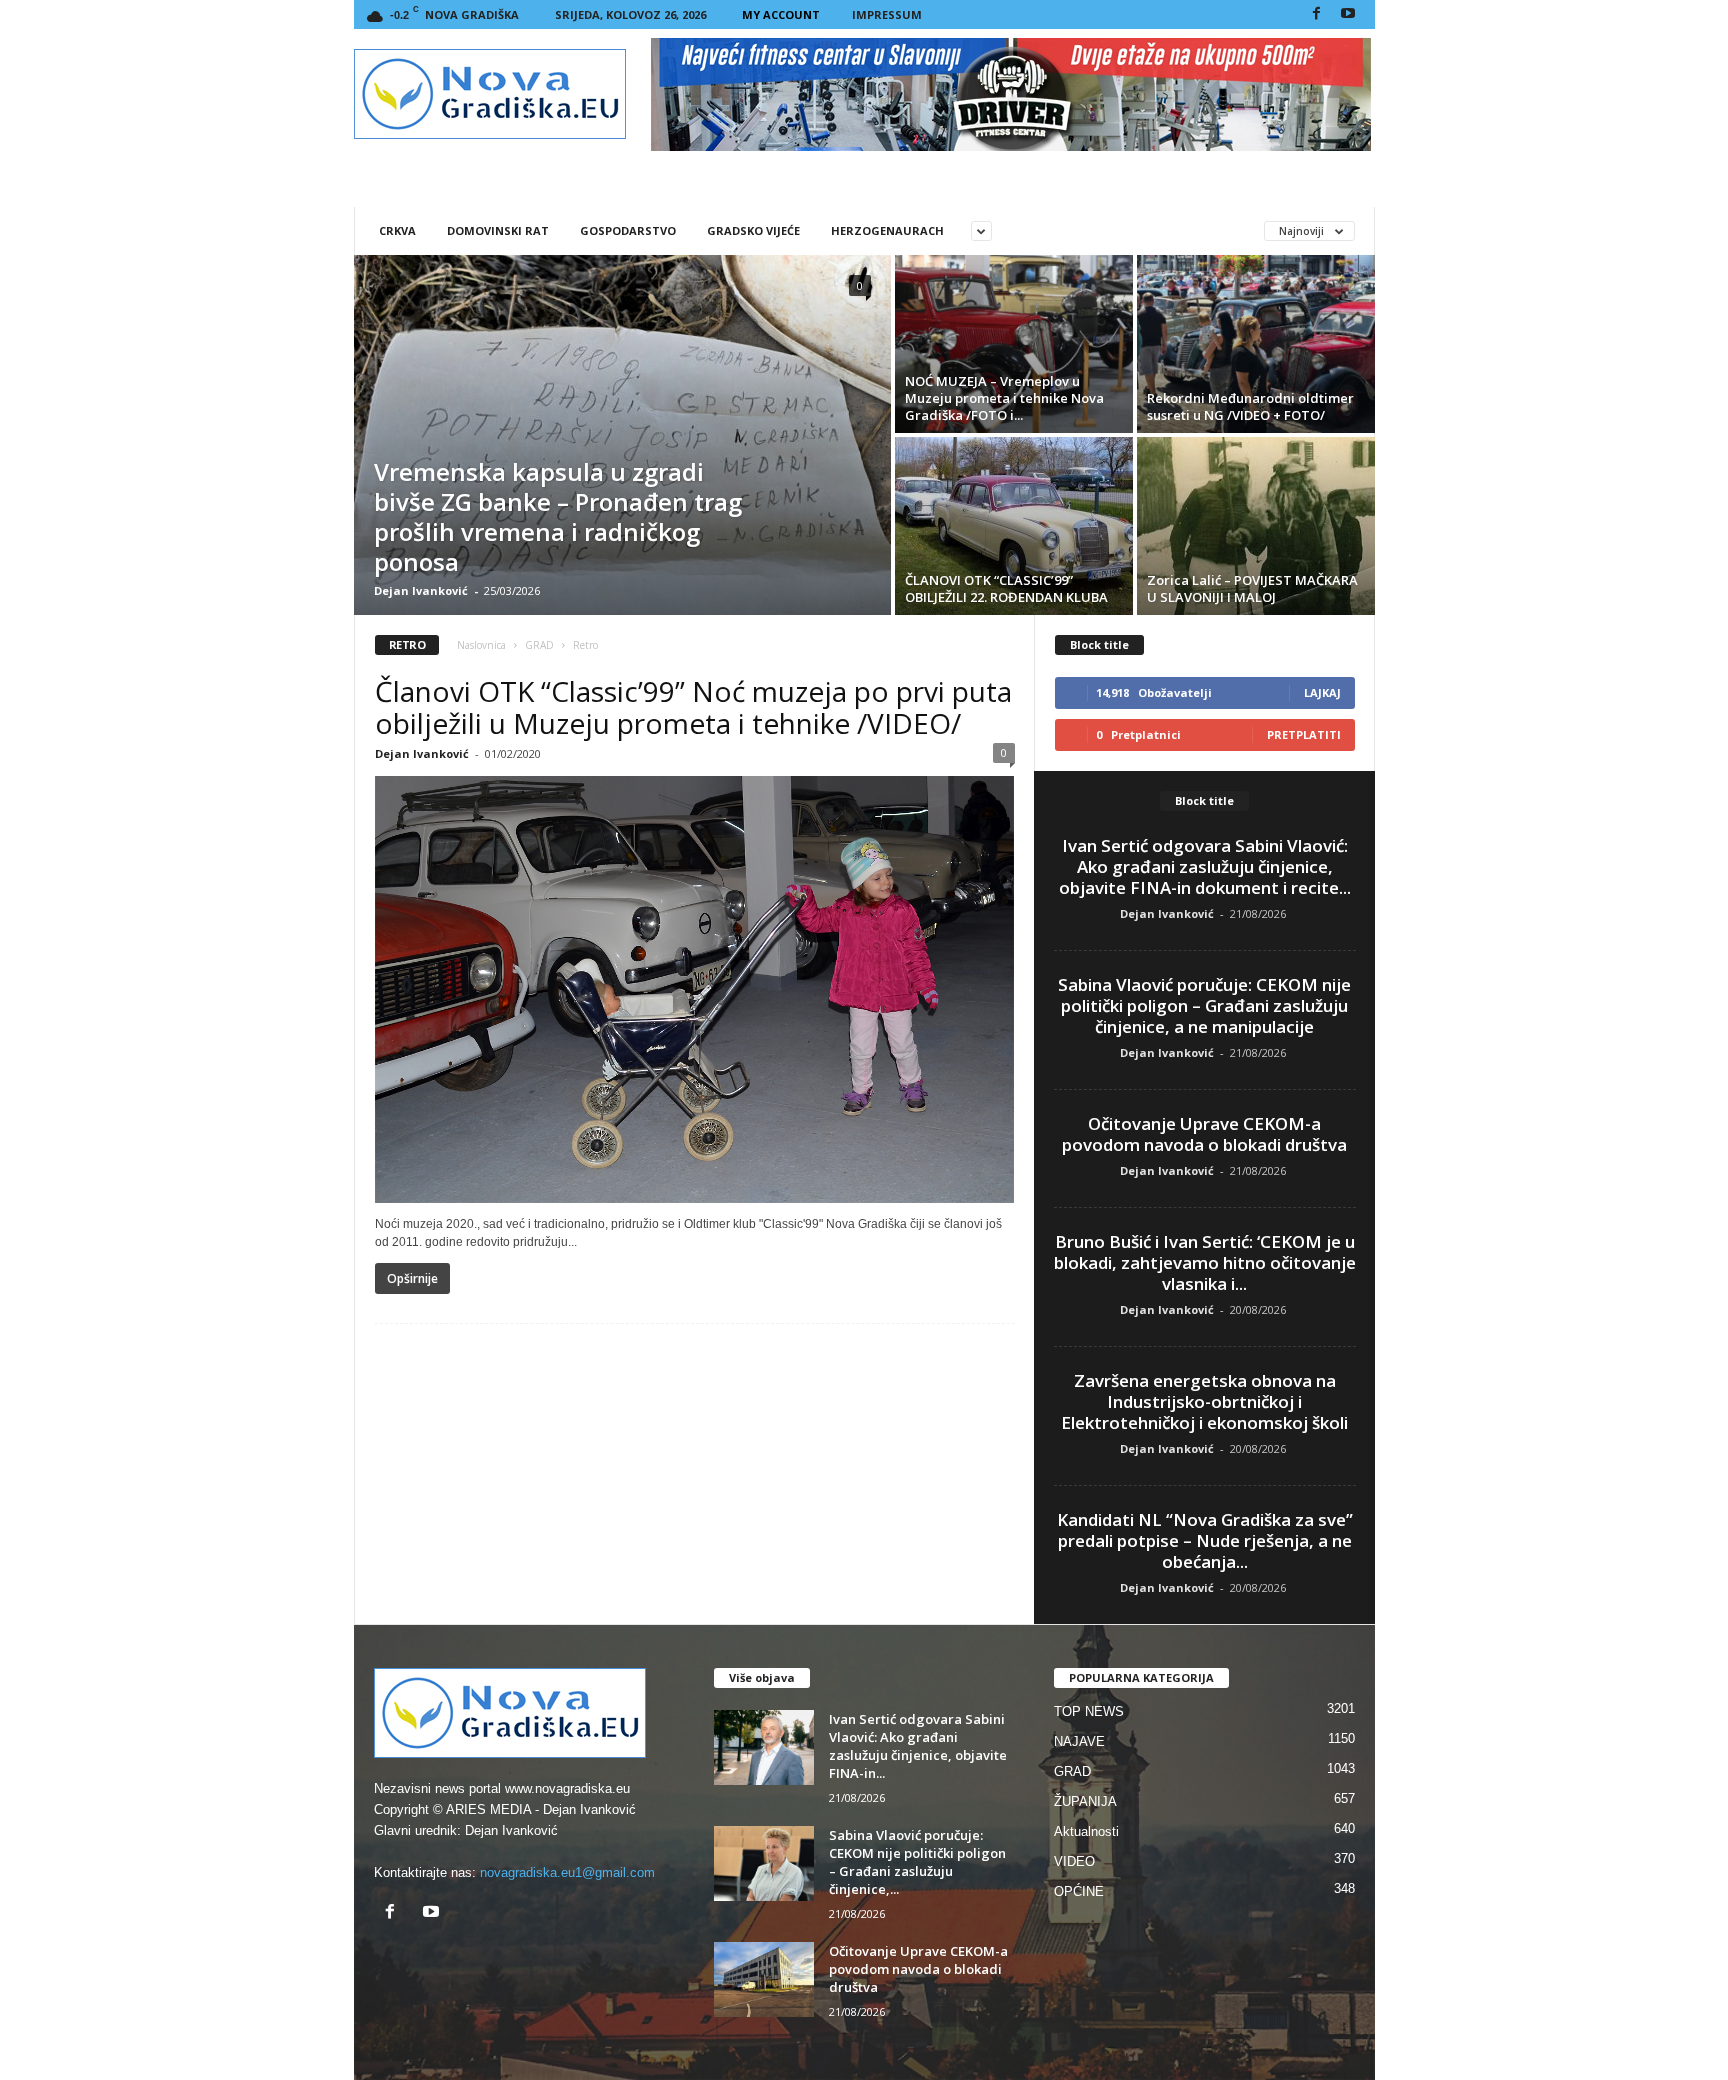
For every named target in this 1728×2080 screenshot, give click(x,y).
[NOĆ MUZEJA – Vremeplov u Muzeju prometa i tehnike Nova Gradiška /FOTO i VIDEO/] (1014, 344)
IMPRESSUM (887, 14)
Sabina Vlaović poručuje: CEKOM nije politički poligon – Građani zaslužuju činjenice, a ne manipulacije (1204, 1005)
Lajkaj (1322, 692)
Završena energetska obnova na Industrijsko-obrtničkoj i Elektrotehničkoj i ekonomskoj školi (1204, 1401)
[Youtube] (1348, 14)
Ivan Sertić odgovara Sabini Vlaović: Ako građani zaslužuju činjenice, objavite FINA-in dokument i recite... (1205, 866)
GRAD (539, 645)
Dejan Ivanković (421, 590)
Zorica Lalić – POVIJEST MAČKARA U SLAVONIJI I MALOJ (1252, 588)
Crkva (397, 230)
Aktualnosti (1086, 1831)
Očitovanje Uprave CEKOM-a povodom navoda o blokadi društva (1204, 1134)
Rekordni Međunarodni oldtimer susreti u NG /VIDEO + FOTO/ (1250, 406)
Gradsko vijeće (753, 230)
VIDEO (1074, 1861)
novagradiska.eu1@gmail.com (567, 1872)
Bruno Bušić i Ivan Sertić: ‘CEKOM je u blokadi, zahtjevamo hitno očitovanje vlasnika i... (1205, 1262)
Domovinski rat (498, 230)
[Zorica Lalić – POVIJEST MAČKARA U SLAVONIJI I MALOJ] (1256, 526)
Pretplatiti (1304, 734)
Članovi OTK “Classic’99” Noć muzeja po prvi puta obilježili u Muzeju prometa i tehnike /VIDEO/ (693, 707)
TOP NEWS (1089, 1711)
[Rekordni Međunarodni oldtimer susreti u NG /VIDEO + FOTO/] (1256, 344)
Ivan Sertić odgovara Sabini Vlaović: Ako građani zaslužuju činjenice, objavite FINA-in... (918, 1746)
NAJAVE (1079, 1741)
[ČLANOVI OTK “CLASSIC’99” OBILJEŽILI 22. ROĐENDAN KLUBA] (1014, 526)
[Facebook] (1317, 14)
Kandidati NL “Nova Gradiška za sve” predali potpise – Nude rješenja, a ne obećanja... (1205, 1540)
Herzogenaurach (887, 230)
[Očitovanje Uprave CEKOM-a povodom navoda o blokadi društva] (764, 1979)
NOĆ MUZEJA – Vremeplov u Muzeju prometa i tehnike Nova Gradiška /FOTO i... (1004, 398)
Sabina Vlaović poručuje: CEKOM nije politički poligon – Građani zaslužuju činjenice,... (917, 1862)
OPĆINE (1079, 1891)
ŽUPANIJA (1085, 1801)
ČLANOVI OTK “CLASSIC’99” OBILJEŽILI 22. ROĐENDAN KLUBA (1006, 588)
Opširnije (412, 1278)
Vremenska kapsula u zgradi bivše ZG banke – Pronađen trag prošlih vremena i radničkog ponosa (558, 516)
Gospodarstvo (628, 230)
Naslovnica (481, 645)
